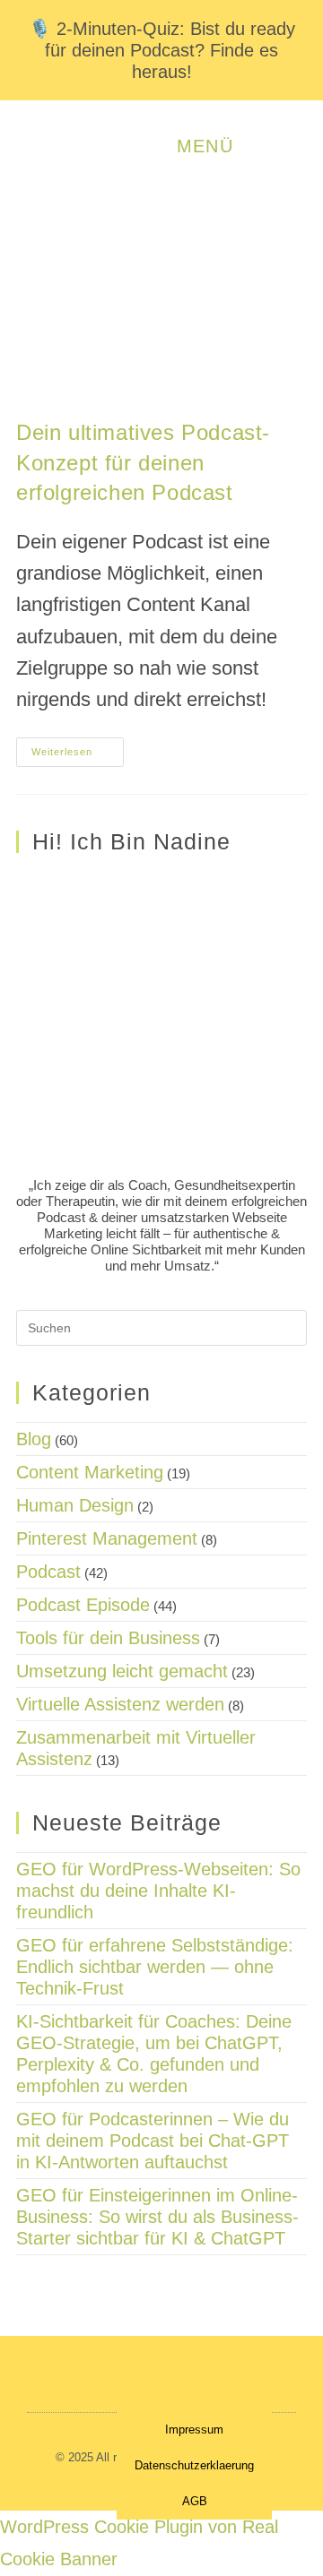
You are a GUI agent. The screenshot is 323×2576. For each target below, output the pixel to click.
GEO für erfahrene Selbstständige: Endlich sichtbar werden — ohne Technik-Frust (155, 1967)
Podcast (48, 1572)
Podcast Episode (83, 1605)
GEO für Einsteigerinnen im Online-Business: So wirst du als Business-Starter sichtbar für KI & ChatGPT (157, 2217)
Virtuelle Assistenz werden (120, 1704)
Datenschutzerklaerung (194, 2465)
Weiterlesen (78, 747)
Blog (34, 1439)
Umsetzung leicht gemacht (122, 1671)
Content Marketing (90, 1472)
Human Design (75, 1505)
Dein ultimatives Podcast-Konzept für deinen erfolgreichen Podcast (143, 462)
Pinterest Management (107, 1538)
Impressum (194, 2430)
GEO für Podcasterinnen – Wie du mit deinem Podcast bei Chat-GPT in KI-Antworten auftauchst (153, 2141)
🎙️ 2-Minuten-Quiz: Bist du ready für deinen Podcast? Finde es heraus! (162, 50)
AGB (195, 2501)
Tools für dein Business (108, 1638)
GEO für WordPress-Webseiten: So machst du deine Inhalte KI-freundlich (158, 1891)
